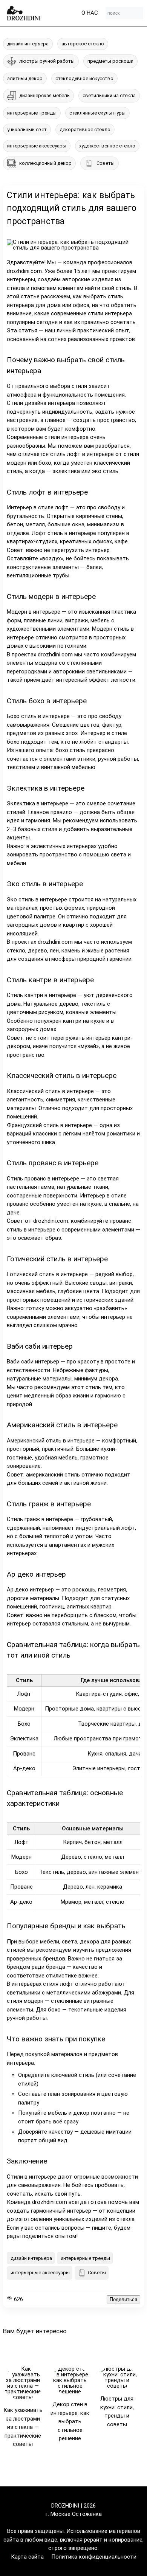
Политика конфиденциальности (94, 2557)
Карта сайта (27, 2557)
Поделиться (123, 2299)
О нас (90, 13)
